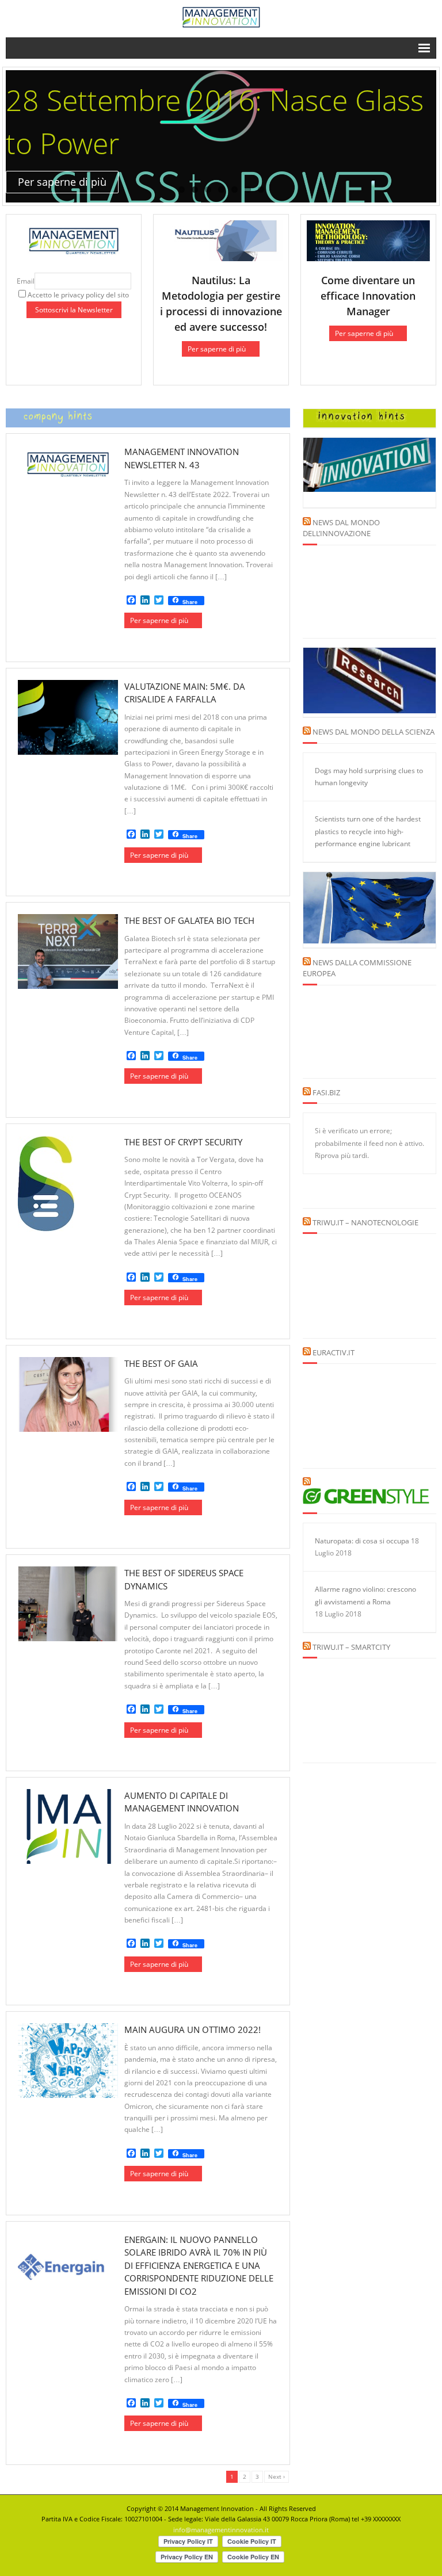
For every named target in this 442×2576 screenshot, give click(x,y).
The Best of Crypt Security (183, 1142)
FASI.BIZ (326, 1092)
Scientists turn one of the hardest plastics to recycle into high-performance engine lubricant (368, 831)
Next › (277, 2476)
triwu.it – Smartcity (351, 1647)
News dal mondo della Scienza (374, 732)
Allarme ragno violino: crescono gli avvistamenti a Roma (365, 1595)
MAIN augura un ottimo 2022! (193, 2030)
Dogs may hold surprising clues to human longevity (369, 777)
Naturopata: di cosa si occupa (362, 1541)
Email (26, 281)
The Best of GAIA (161, 1363)
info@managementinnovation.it (221, 2530)
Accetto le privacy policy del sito (78, 295)
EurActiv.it (334, 1352)
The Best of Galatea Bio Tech (189, 920)
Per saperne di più (217, 349)
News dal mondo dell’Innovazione (341, 528)
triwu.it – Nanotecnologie (365, 1222)
